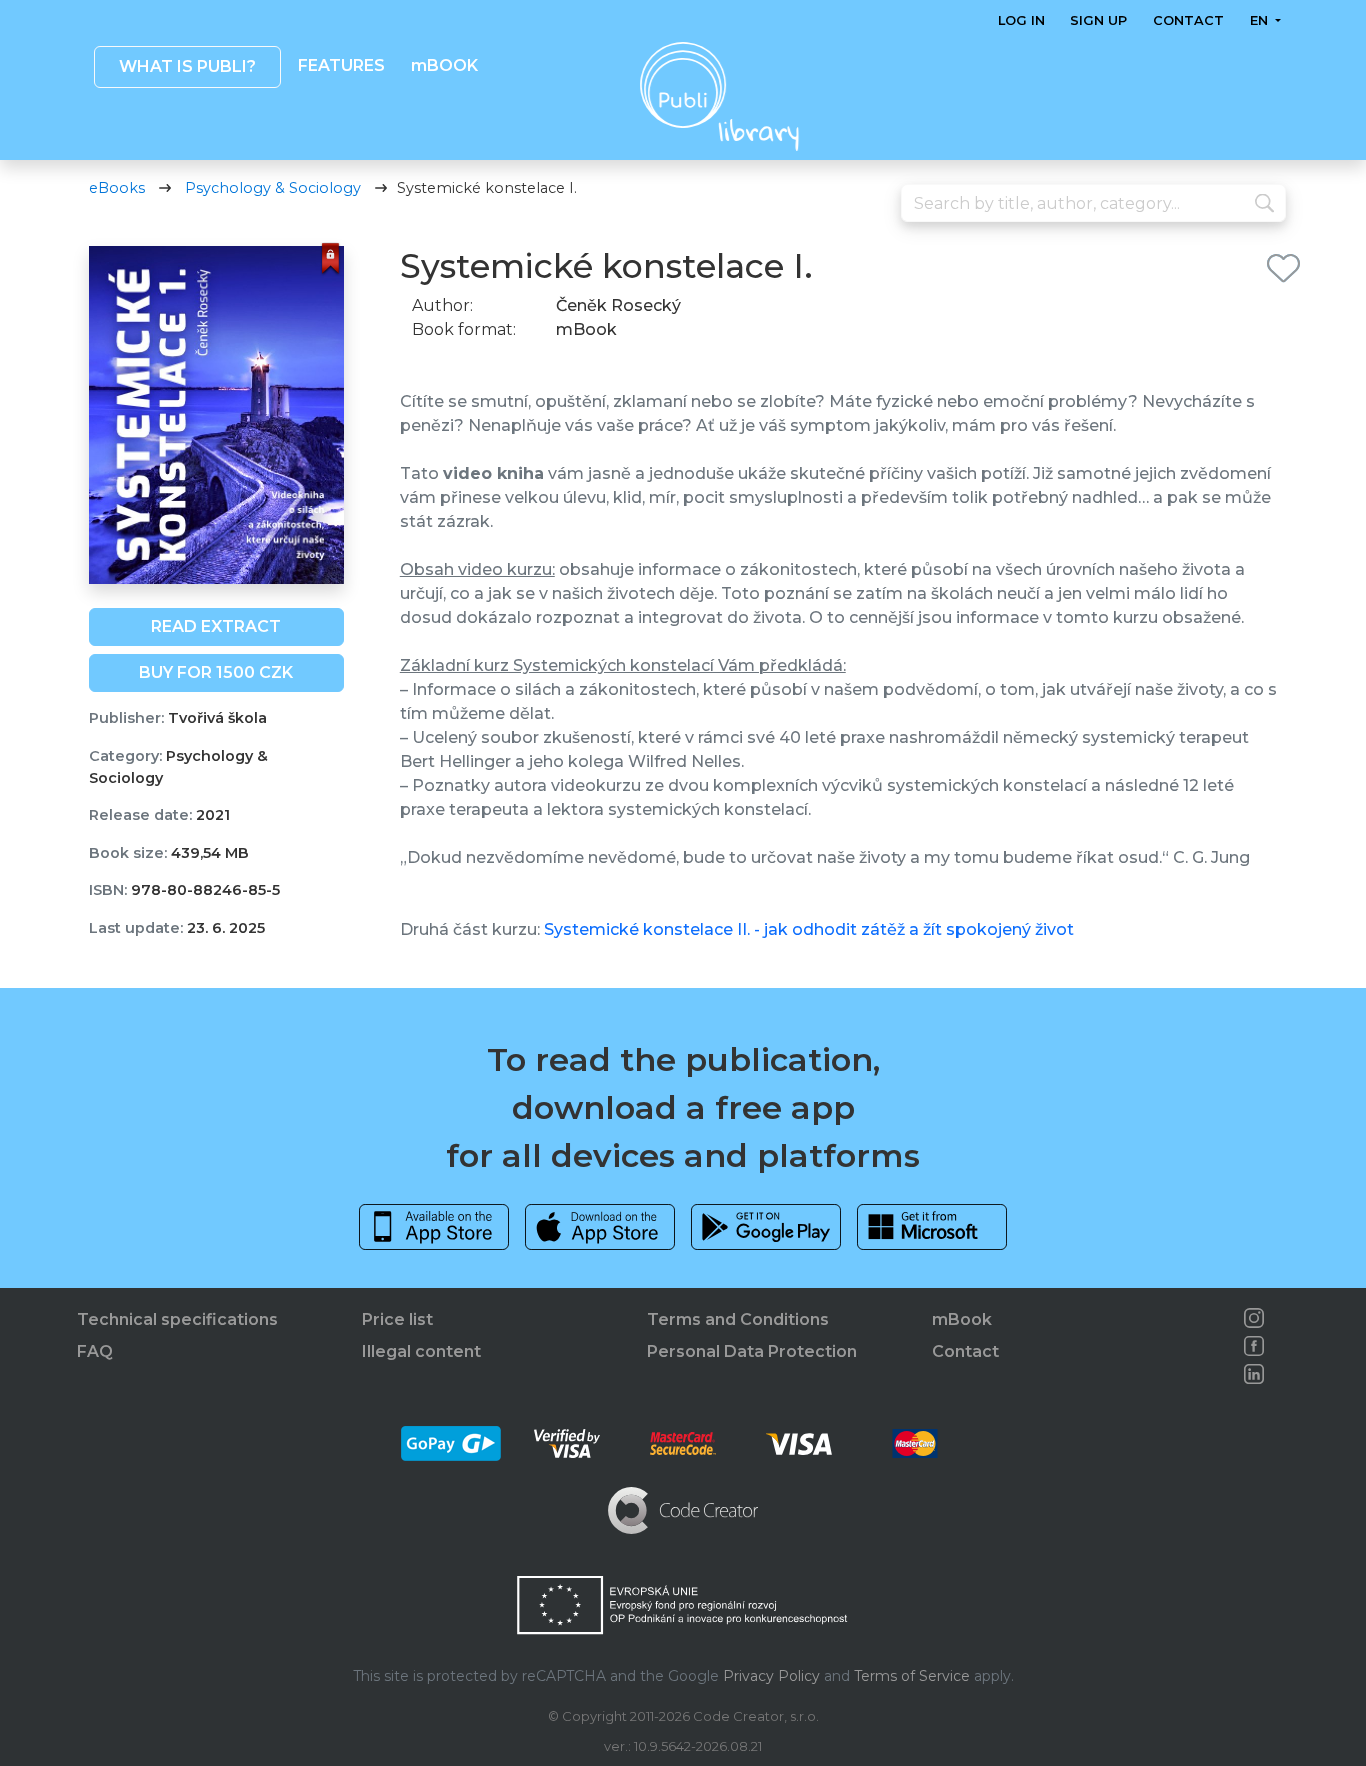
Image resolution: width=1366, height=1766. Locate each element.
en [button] (1260, 20)
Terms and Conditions (738, 1319)
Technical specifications (177, 1319)
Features (341, 65)
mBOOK (443, 65)
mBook (962, 1319)
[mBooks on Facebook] (1254, 1346)
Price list (397, 1319)
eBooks (117, 188)
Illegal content (421, 1351)
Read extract (216, 626)
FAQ (95, 1351)
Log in (1021, 20)
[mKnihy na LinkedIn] (1254, 1374)
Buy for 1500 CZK (216, 672)
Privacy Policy (771, 1676)
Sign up (1098, 20)
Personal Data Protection (752, 1351)
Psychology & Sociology (273, 188)
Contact (1188, 20)
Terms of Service (912, 1676)
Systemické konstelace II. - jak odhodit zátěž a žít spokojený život (809, 929)
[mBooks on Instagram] (1254, 1318)
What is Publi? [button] (186, 66)
